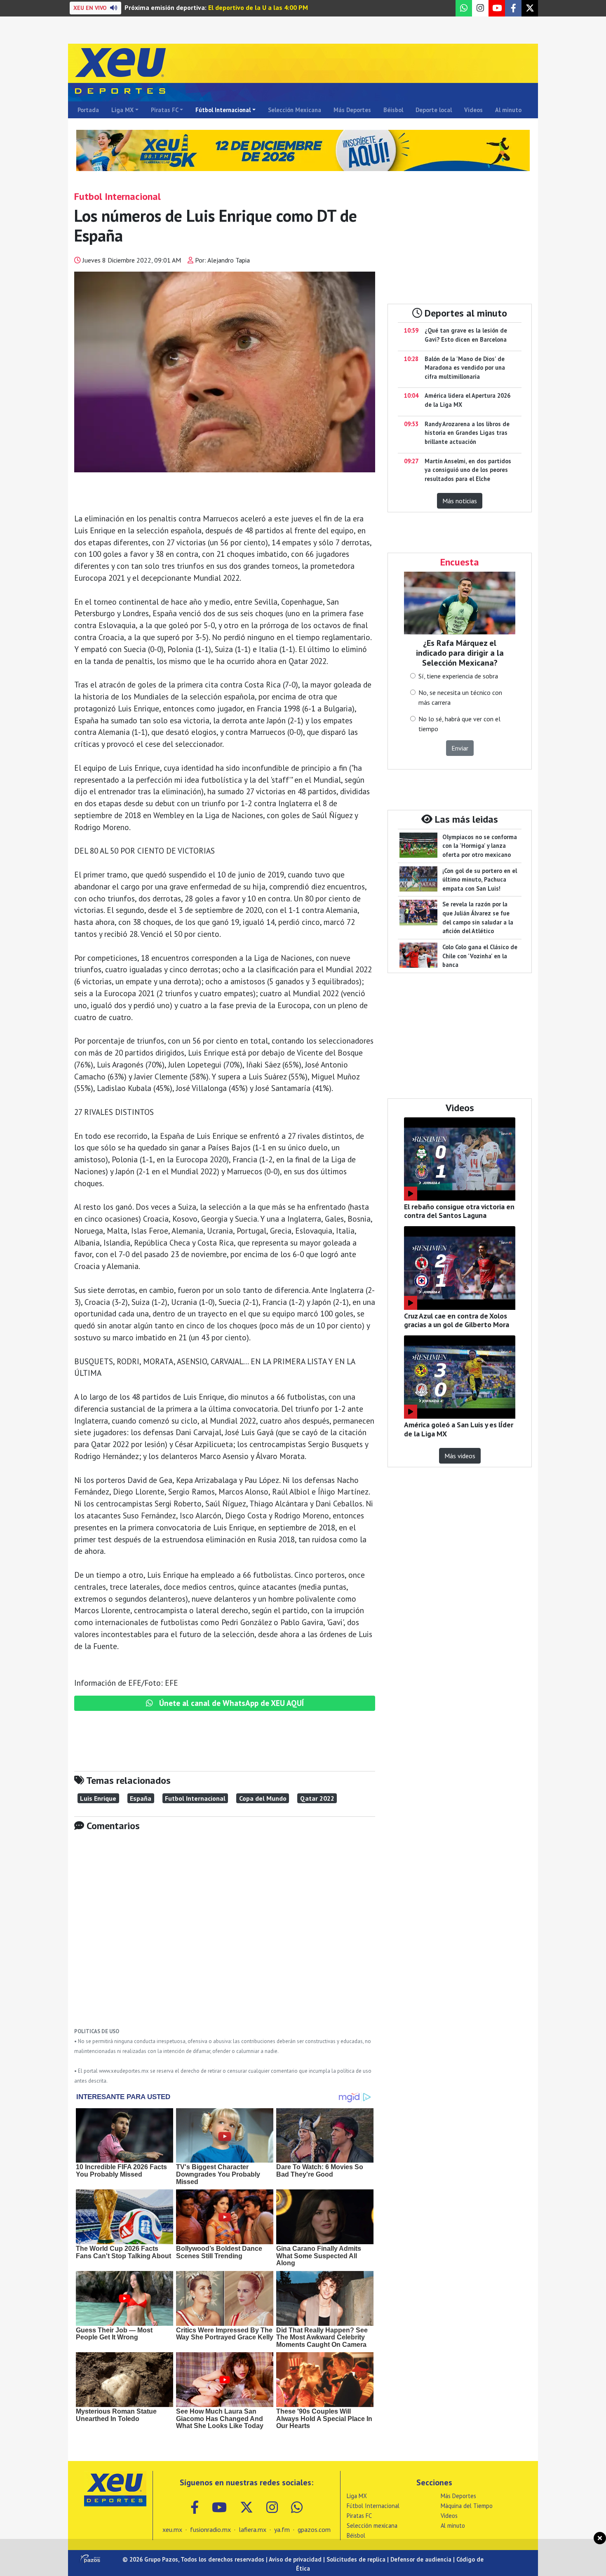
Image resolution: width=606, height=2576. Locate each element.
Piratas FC (165, 110)
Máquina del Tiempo (467, 2506)
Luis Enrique (98, 1798)
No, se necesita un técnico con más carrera (460, 697)
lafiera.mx (252, 2529)
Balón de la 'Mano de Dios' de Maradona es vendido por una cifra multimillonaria (465, 368)
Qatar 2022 (317, 1798)
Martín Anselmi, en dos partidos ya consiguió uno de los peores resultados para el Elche (468, 470)
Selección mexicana (372, 2526)
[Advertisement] (225, 1936)
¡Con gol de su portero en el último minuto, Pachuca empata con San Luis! (480, 880)
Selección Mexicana (295, 110)
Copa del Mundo (263, 1798)
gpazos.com (314, 2529)
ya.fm (282, 2529)
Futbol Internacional (195, 1798)
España (141, 1798)
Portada (88, 110)
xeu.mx (172, 2529)
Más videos (460, 1456)
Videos (473, 110)
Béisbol (393, 110)
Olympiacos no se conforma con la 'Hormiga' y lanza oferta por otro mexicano (480, 846)
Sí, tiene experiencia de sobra (458, 676)
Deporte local (434, 110)
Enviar (460, 748)
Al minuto (508, 110)
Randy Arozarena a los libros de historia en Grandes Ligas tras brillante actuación (467, 433)
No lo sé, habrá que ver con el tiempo (459, 724)
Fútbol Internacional (223, 110)
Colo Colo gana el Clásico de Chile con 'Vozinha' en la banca (480, 956)
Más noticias (460, 501)
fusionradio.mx (210, 2529)
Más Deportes (352, 110)
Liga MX (122, 110)
